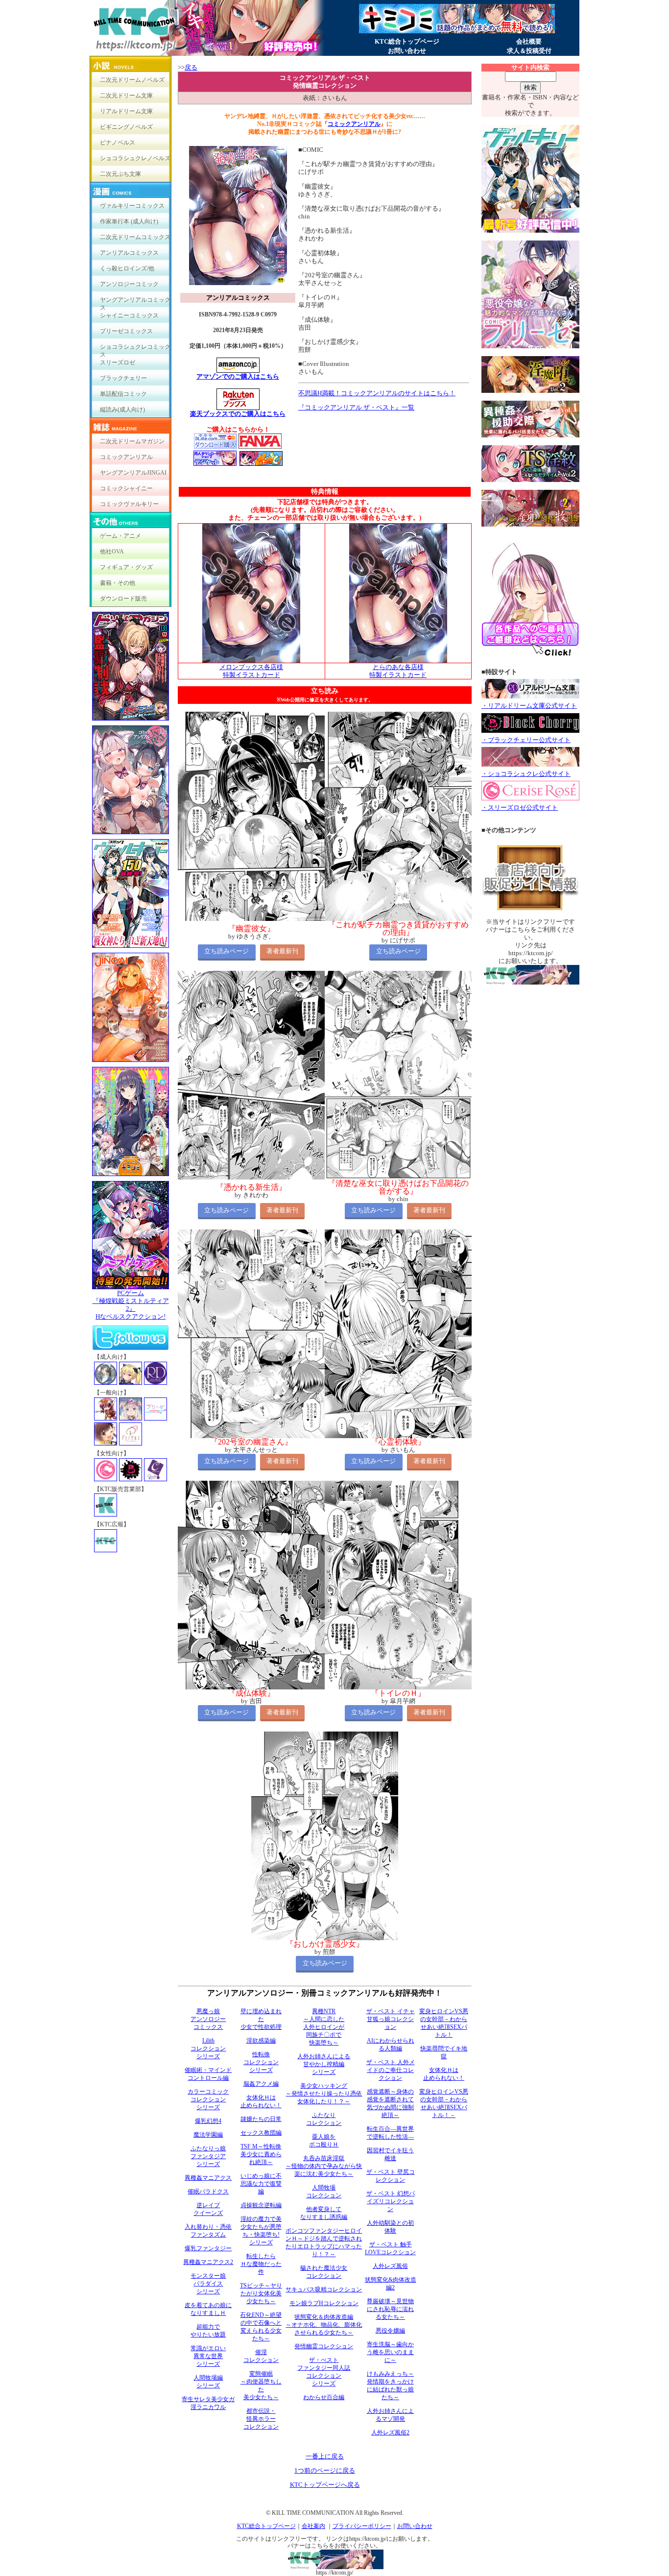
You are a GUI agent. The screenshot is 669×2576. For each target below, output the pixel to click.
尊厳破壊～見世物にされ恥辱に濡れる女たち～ (390, 2309)
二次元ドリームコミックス (135, 237)
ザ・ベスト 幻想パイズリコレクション (391, 2201)
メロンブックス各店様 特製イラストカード (251, 671)
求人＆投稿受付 (529, 51)
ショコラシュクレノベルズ (135, 158)
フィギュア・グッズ (126, 567)
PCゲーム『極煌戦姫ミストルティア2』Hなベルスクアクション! (131, 1305)
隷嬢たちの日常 (261, 2119)
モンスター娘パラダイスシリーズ (208, 2284)
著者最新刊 (282, 951)
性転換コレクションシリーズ (261, 2062)
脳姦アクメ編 (261, 2084)
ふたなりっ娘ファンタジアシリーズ (208, 2156)
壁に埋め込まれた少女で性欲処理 (261, 2019)
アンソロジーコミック (129, 284)
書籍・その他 (118, 583)
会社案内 (313, 2526)
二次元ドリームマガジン (132, 441)
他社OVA (112, 552)
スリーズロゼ (118, 362)
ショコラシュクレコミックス (135, 349)
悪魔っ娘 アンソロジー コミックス (208, 2019)
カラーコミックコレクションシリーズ (208, 2099)
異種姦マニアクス (208, 2178)
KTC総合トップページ (407, 41)
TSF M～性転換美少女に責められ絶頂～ (261, 2154)
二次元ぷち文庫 (120, 174)
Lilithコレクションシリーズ (208, 2048)
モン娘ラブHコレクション (324, 2303)
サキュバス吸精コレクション (324, 2289)
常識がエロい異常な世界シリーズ (208, 2356)
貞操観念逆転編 (261, 2205)
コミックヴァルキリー (129, 504)
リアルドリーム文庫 (126, 111)
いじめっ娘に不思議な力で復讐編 (261, 2184)
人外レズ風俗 (390, 2266)
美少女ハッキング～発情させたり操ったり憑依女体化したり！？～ (324, 2094)
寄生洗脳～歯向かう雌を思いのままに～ (390, 2352)
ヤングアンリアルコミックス (135, 302)
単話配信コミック (123, 394)
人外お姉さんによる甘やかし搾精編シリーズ (324, 2064)
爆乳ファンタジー (208, 2248)
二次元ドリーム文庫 (126, 96)
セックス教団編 (261, 2133)
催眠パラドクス (208, 2191)
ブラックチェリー (123, 378)
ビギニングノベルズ (126, 127)
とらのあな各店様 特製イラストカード (398, 671)
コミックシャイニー (126, 488)
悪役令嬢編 (390, 2331)
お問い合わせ (407, 51)
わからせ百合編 (324, 2397)
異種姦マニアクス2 (208, 2262)
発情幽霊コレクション (324, 2346)
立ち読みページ (227, 951)
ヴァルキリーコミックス (132, 206)
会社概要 (529, 41)
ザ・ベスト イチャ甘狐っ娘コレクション (391, 2019)
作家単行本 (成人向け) (129, 221)
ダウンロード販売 (123, 599)
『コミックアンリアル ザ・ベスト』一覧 (356, 407)
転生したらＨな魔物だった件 (261, 2264)
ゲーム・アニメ (120, 536)
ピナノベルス (118, 143)
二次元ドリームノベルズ (132, 80)
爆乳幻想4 (208, 2121)
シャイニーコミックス (129, 315)
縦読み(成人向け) (122, 409)
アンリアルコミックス (129, 253)
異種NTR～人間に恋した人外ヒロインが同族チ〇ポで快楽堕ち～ (324, 2027)
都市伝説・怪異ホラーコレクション (261, 2419)
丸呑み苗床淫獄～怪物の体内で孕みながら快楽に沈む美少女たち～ (324, 2166)
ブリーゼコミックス (126, 331)
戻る (191, 67)
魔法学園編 (208, 2135)
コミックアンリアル (126, 457)
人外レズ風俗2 (390, 2432)
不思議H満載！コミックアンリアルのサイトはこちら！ (377, 393)
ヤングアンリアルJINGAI (133, 473)
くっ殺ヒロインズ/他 (127, 268)
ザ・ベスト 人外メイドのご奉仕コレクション (391, 2070)
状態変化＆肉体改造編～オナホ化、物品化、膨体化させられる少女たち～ (324, 2325)
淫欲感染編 (261, 2041)
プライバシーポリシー (362, 2526)
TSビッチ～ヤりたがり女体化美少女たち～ (261, 2293)
